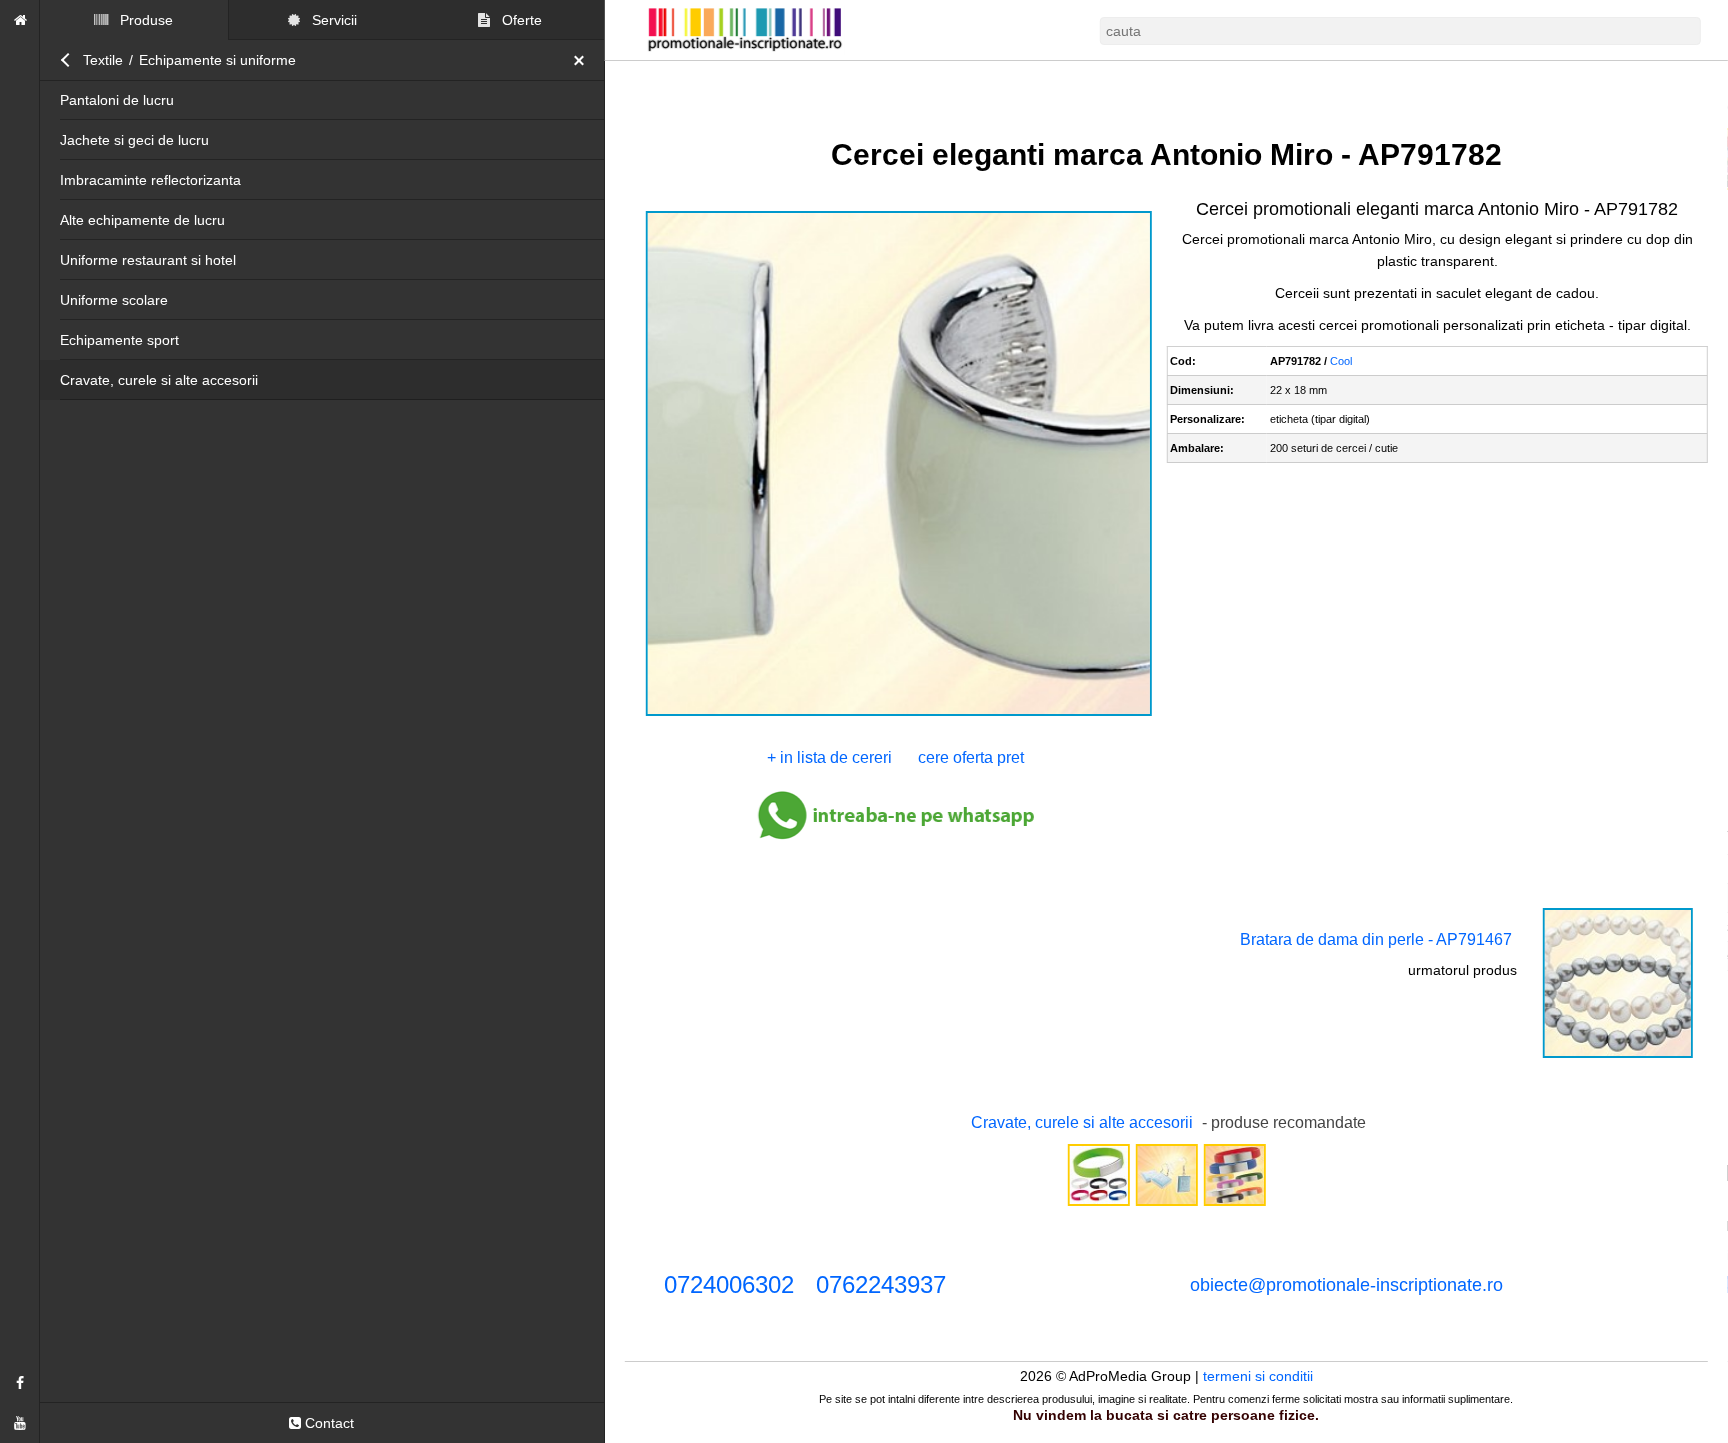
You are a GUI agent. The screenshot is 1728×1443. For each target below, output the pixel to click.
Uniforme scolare (114, 300)
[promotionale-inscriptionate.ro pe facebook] (20, 1383)
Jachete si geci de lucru (134, 140)
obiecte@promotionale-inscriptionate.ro (1346, 1285)
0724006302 (729, 1284)
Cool (1341, 361)
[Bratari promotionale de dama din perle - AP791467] (1618, 1056)
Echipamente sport (119, 340)
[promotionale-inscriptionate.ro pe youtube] (20, 1423)
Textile (103, 60)
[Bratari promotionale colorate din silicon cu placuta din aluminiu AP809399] (1234, 1204)
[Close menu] (584, 60)
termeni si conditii (1258, 1376)
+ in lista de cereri (829, 757)
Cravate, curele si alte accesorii (159, 380)
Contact (327, 1423)
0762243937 (881, 1284)
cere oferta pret (971, 757)
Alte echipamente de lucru (142, 220)
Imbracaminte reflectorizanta (150, 180)
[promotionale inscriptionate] (20, 20)
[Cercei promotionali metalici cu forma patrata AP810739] (1166, 1204)
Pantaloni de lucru (117, 100)
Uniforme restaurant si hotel (148, 260)
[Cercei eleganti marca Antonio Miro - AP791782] (898, 714)
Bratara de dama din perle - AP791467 (1376, 939)
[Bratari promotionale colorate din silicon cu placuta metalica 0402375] (1098, 1204)
